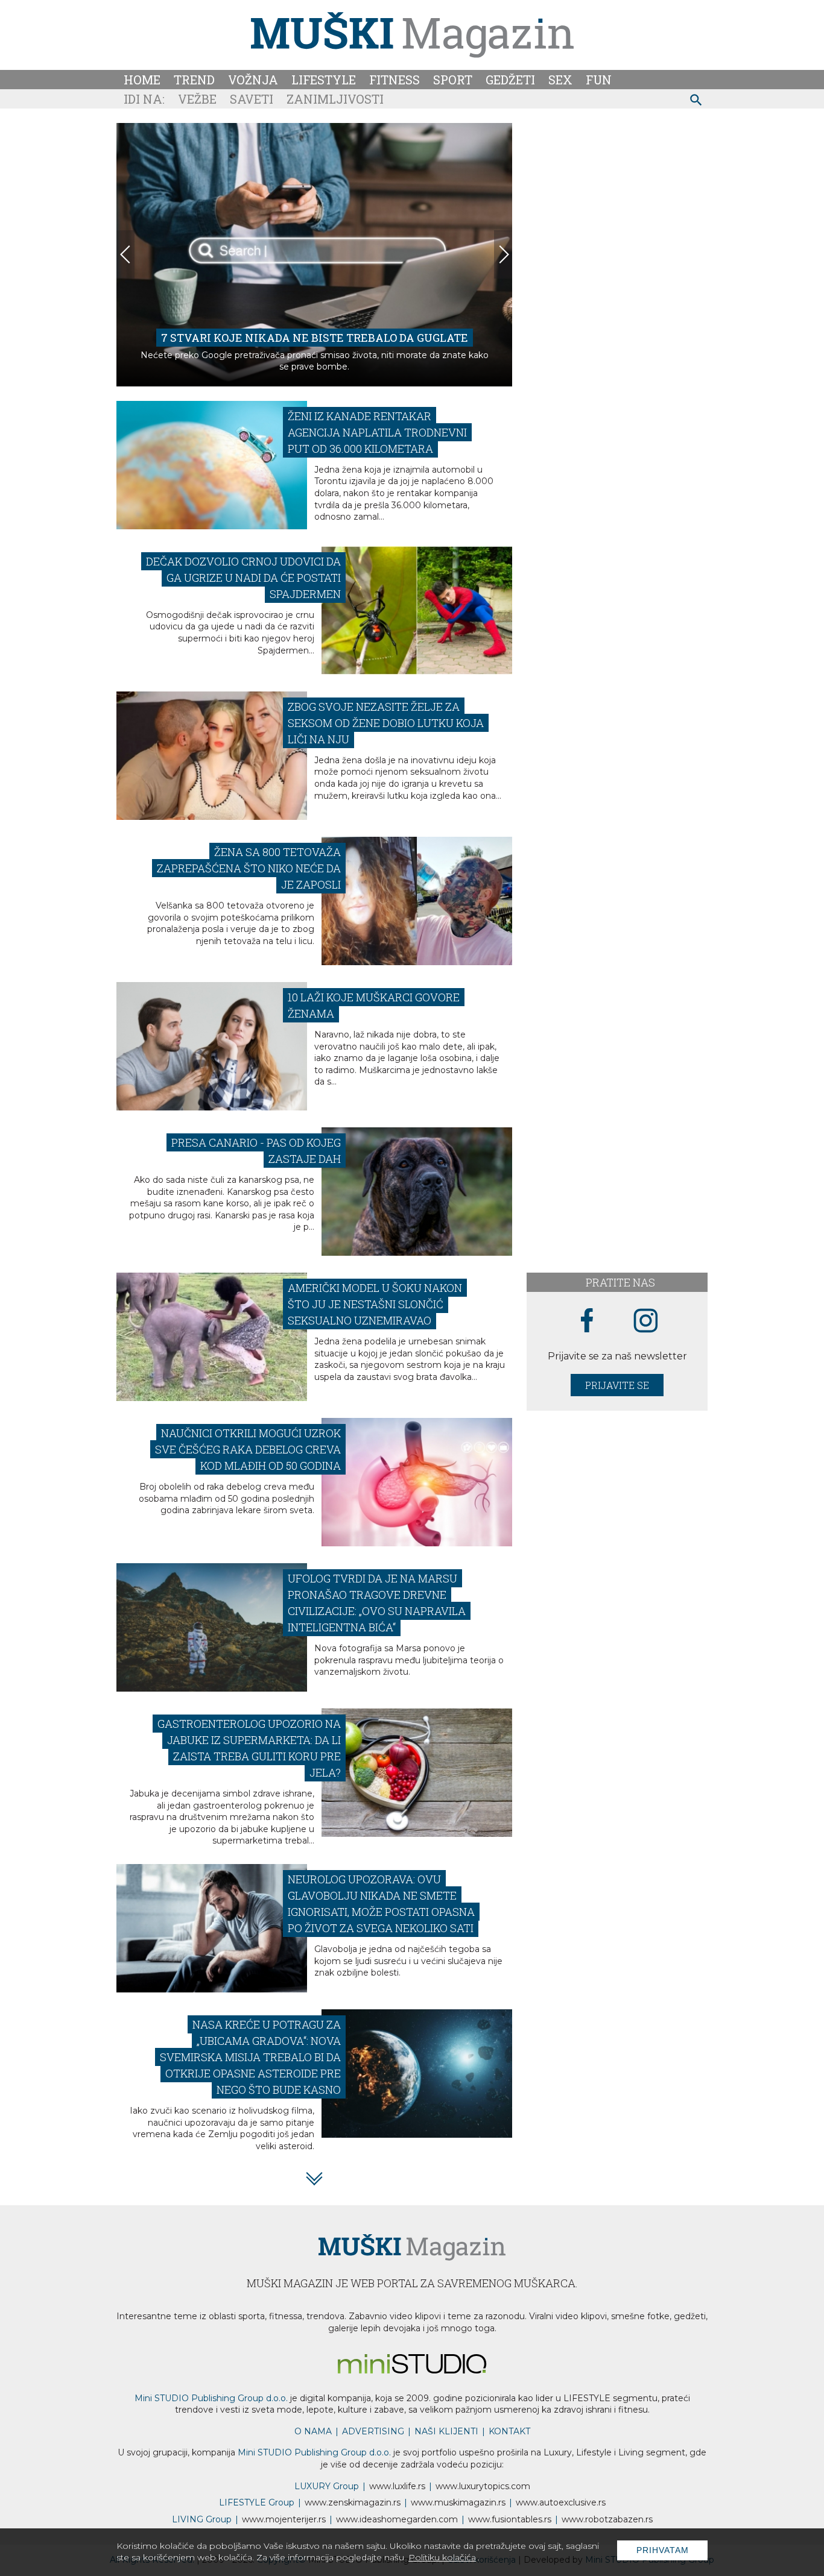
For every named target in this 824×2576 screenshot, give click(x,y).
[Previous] (125, 254)
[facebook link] (587, 1321)
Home (142, 80)
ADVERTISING (373, 2431)
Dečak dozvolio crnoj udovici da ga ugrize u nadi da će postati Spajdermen (243, 578)
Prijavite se (617, 1385)
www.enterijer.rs (284, 2519)
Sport (453, 80)
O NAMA (313, 2431)
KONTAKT (509, 2431)
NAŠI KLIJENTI (446, 2431)
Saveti (252, 99)
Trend (194, 80)
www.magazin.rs (353, 2502)
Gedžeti (510, 80)
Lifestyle (324, 80)
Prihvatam (663, 2550)
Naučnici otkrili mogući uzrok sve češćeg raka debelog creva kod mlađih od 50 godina (248, 1449)
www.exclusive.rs (561, 2502)
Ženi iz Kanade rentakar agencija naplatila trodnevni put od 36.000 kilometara (377, 432)
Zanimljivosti (335, 99)
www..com (483, 2486)
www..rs (397, 2486)
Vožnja (253, 80)
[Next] (503, 254)
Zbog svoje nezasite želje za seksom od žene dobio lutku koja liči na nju (386, 723)
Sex (560, 80)
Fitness (395, 80)
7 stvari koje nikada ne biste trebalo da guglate (315, 338)
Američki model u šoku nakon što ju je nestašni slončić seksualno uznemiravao (375, 1304)
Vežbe (197, 99)
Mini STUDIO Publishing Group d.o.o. (211, 2398)
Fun (599, 80)
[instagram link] (646, 1321)
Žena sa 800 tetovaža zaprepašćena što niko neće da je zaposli (249, 868)
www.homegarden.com (397, 2519)
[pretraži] (696, 102)
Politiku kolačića (442, 2557)
